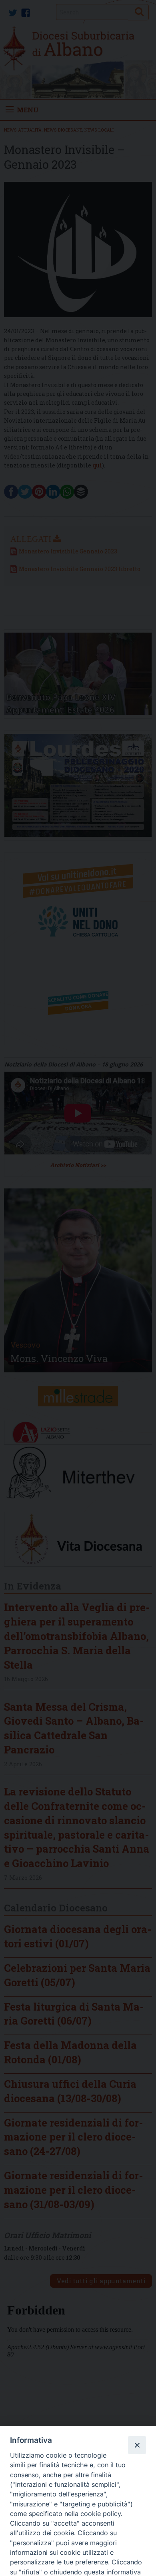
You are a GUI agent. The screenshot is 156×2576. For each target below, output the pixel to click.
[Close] (137, 2445)
